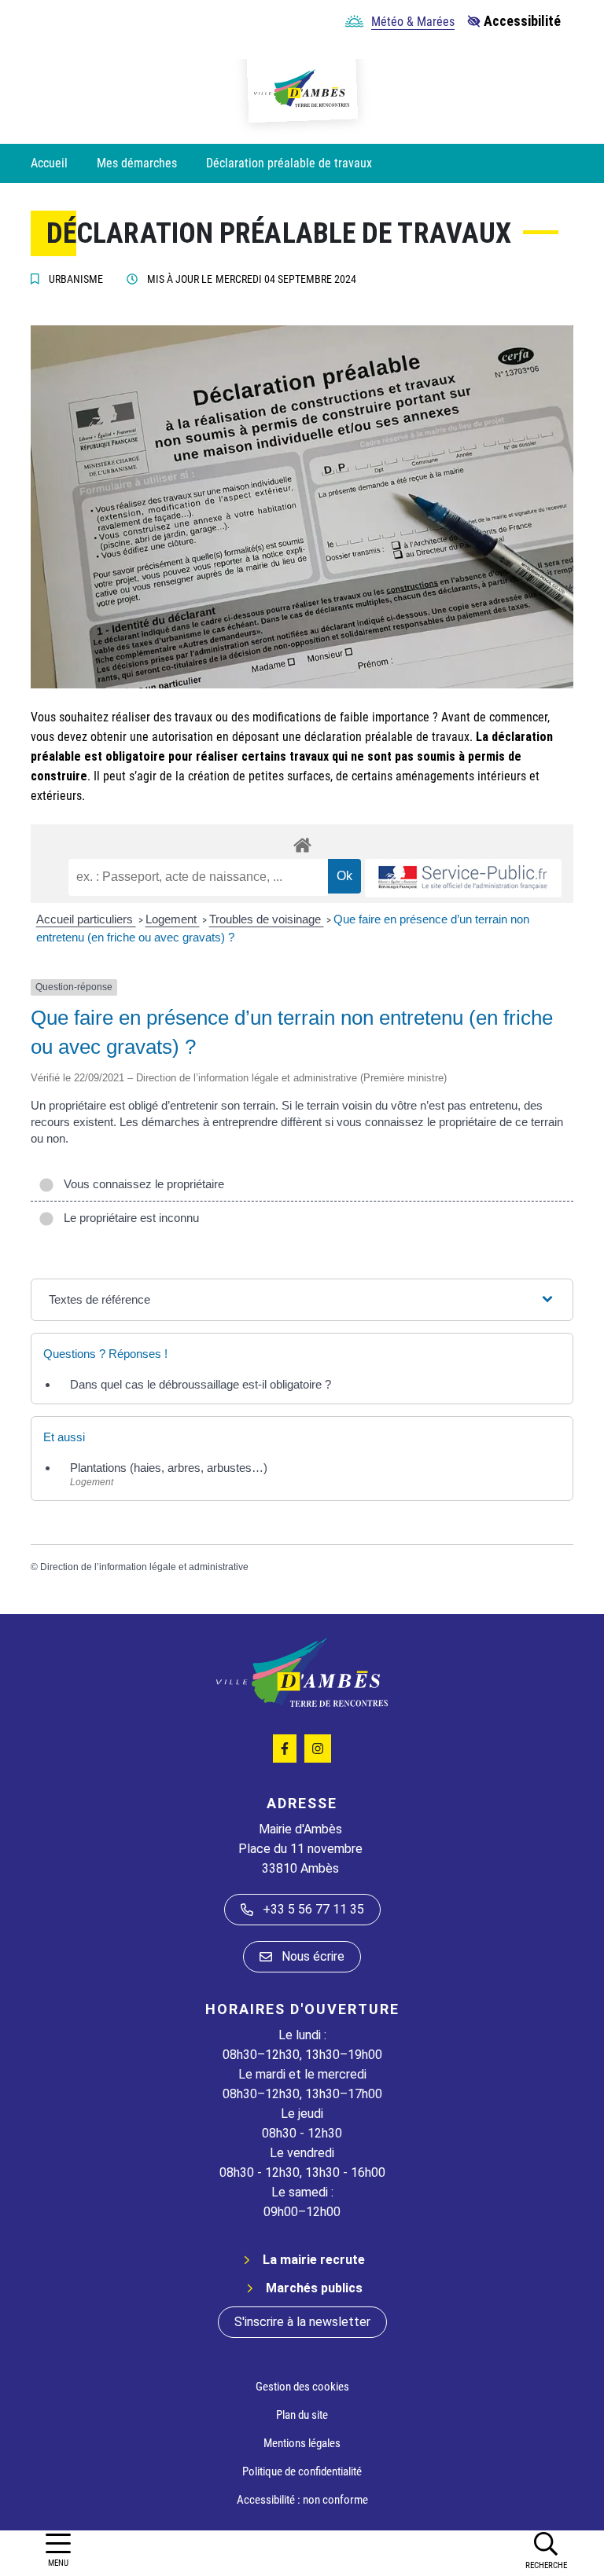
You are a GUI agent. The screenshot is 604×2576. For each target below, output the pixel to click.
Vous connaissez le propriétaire (141, 1184)
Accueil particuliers (86, 919)
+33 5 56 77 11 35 (313, 1909)
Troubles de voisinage (267, 919)
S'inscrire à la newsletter (302, 2322)
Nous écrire (313, 1956)
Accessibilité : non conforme (302, 2500)
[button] (546, 2550)
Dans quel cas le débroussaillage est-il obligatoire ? (201, 1384)
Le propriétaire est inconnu (128, 1218)
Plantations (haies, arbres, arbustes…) (169, 1468)
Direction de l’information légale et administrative (144, 1567)
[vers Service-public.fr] (463, 878)
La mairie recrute (314, 2260)
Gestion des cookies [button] (302, 2387)
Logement (173, 919)
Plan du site (302, 2415)
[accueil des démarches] (302, 842)
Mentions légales (302, 2443)
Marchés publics (314, 2288)
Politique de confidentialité (302, 2471)
